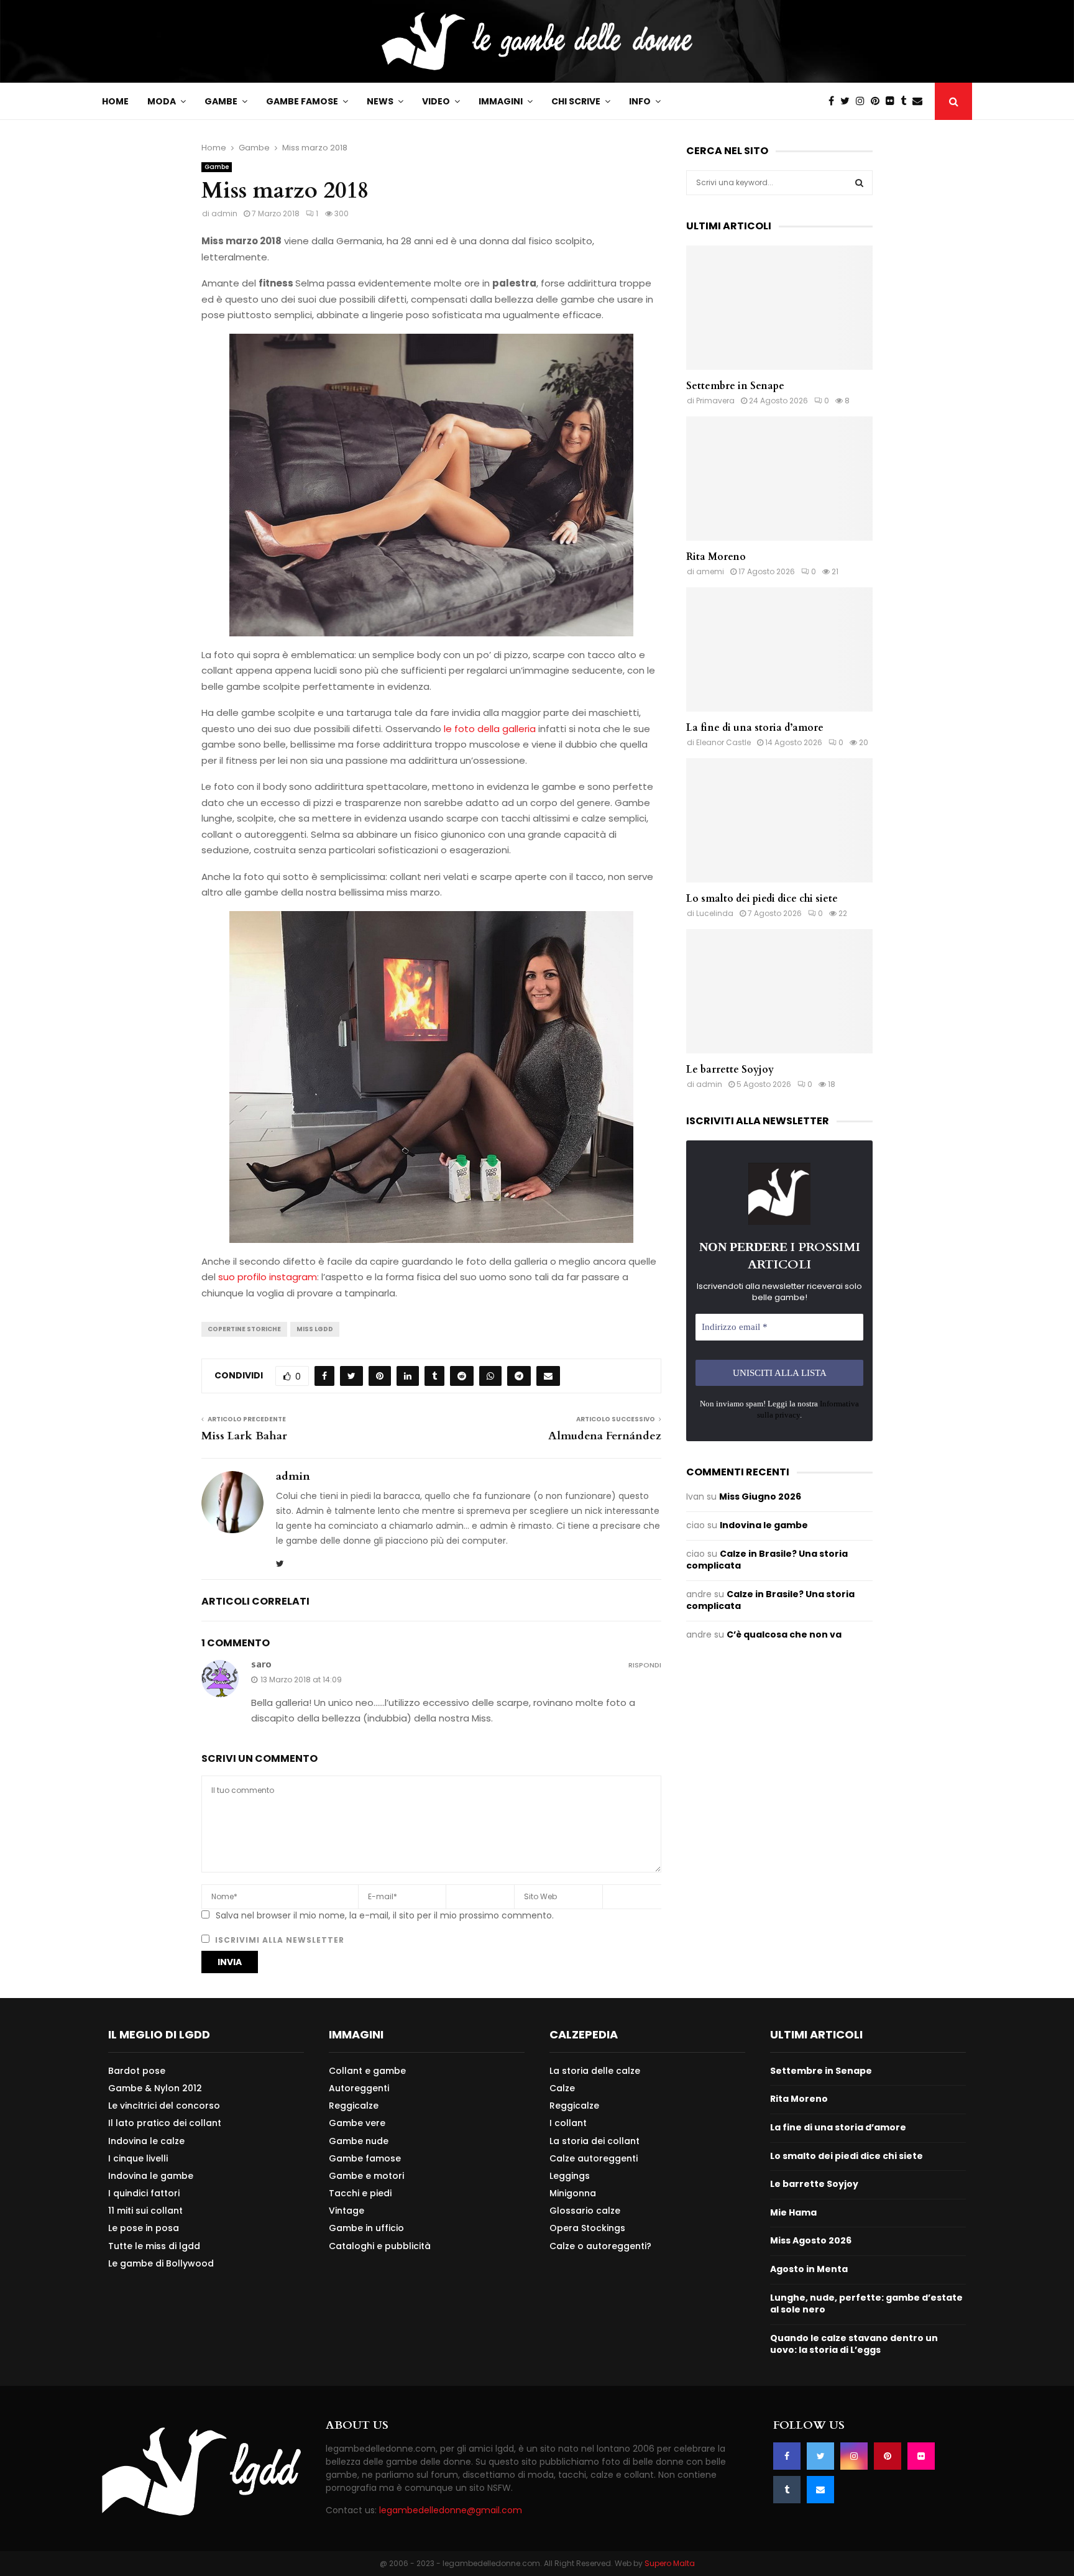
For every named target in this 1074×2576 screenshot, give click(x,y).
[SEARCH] (859, 183)
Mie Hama (793, 2212)
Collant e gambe (367, 2071)
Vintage (347, 2211)
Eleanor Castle (723, 742)
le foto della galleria (490, 729)
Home (115, 101)
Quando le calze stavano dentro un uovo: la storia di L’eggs (854, 2344)
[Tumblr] (906, 101)
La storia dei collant (594, 2141)
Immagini (501, 101)
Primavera (715, 401)
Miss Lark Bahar (244, 1436)
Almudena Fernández (605, 1436)
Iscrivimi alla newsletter (278, 1940)
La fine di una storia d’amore (755, 728)
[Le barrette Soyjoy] (779, 991)
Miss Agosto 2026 (811, 2240)
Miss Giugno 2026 (760, 1497)
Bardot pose (137, 2071)
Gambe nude (359, 2141)
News (380, 101)
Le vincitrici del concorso (164, 2106)
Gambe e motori (366, 2176)
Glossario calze (585, 2211)
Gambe (221, 101)
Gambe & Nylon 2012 (155, 2088)
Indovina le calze (146, 2141)
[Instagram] (863, 101)
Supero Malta (670, 2563)
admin (224, 213)
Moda (162, 101)
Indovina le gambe (764, 1525)
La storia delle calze (595, 2071)
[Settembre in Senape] (779, 308)
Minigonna (573, 2193)
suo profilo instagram (268, 1277)
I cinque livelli (138, 2158)
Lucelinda (715, 913)
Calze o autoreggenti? (600, 2246)
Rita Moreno (716, 557)
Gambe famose (302, 101)
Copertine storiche (244, 1329)
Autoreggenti (359, 2088)
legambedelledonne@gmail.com (451, 2510)
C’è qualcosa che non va (784, 1634)
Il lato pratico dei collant (165, 2123)
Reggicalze (354, 2106)
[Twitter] (848, 101)
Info (640, 101)
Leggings (570, 2176)
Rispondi (645, 1665)
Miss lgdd (315, 1329)
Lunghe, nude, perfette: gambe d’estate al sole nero (866, 2304)
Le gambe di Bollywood (161, 2263)
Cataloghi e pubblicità (380, 2246)
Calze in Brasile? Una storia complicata (767, 1560)
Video (436, 101)
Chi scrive (576, 101)
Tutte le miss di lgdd (154, 2246)
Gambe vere (357, 2123)
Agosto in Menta (809, 2269)
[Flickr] (893, 101)
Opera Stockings (587, 2228)
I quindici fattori (144, 2193)
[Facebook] (834, 101)
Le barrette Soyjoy (730, 1070)
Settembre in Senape (735, 386)
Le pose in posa (144, 2228)
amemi (710, 571)
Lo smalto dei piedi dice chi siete (762, 899)
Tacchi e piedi (360, 2193)
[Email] (920, 101)
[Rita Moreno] (779, 479)
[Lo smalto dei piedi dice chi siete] (779, 820)
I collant (568, 2123)
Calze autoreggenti (594, 2158)
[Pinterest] (878, 101)
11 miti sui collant (145, 2211)
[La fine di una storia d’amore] (779, 649)
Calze (562, 2088)
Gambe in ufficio (366, 2228)
